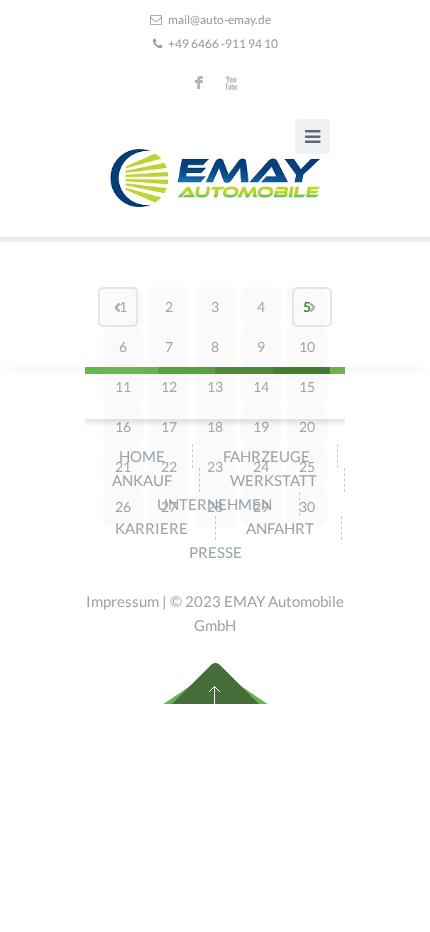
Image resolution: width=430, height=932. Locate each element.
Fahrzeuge (266, 456)
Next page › (312, 307)
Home (142, 456)
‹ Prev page (118, 307)
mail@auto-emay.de (219, 19)
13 (215, 386)
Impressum (122, 601)
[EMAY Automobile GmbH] (215, 178)
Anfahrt (280, 528)
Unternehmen (214, 504)
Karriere (151, 528)
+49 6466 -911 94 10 (223, 43)
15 (307, 386)
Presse (215, 552)
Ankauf (142, 480)
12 (169, 386)
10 (307, 346)
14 (261, 386)
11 (123, 386)
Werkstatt (273, 480)
